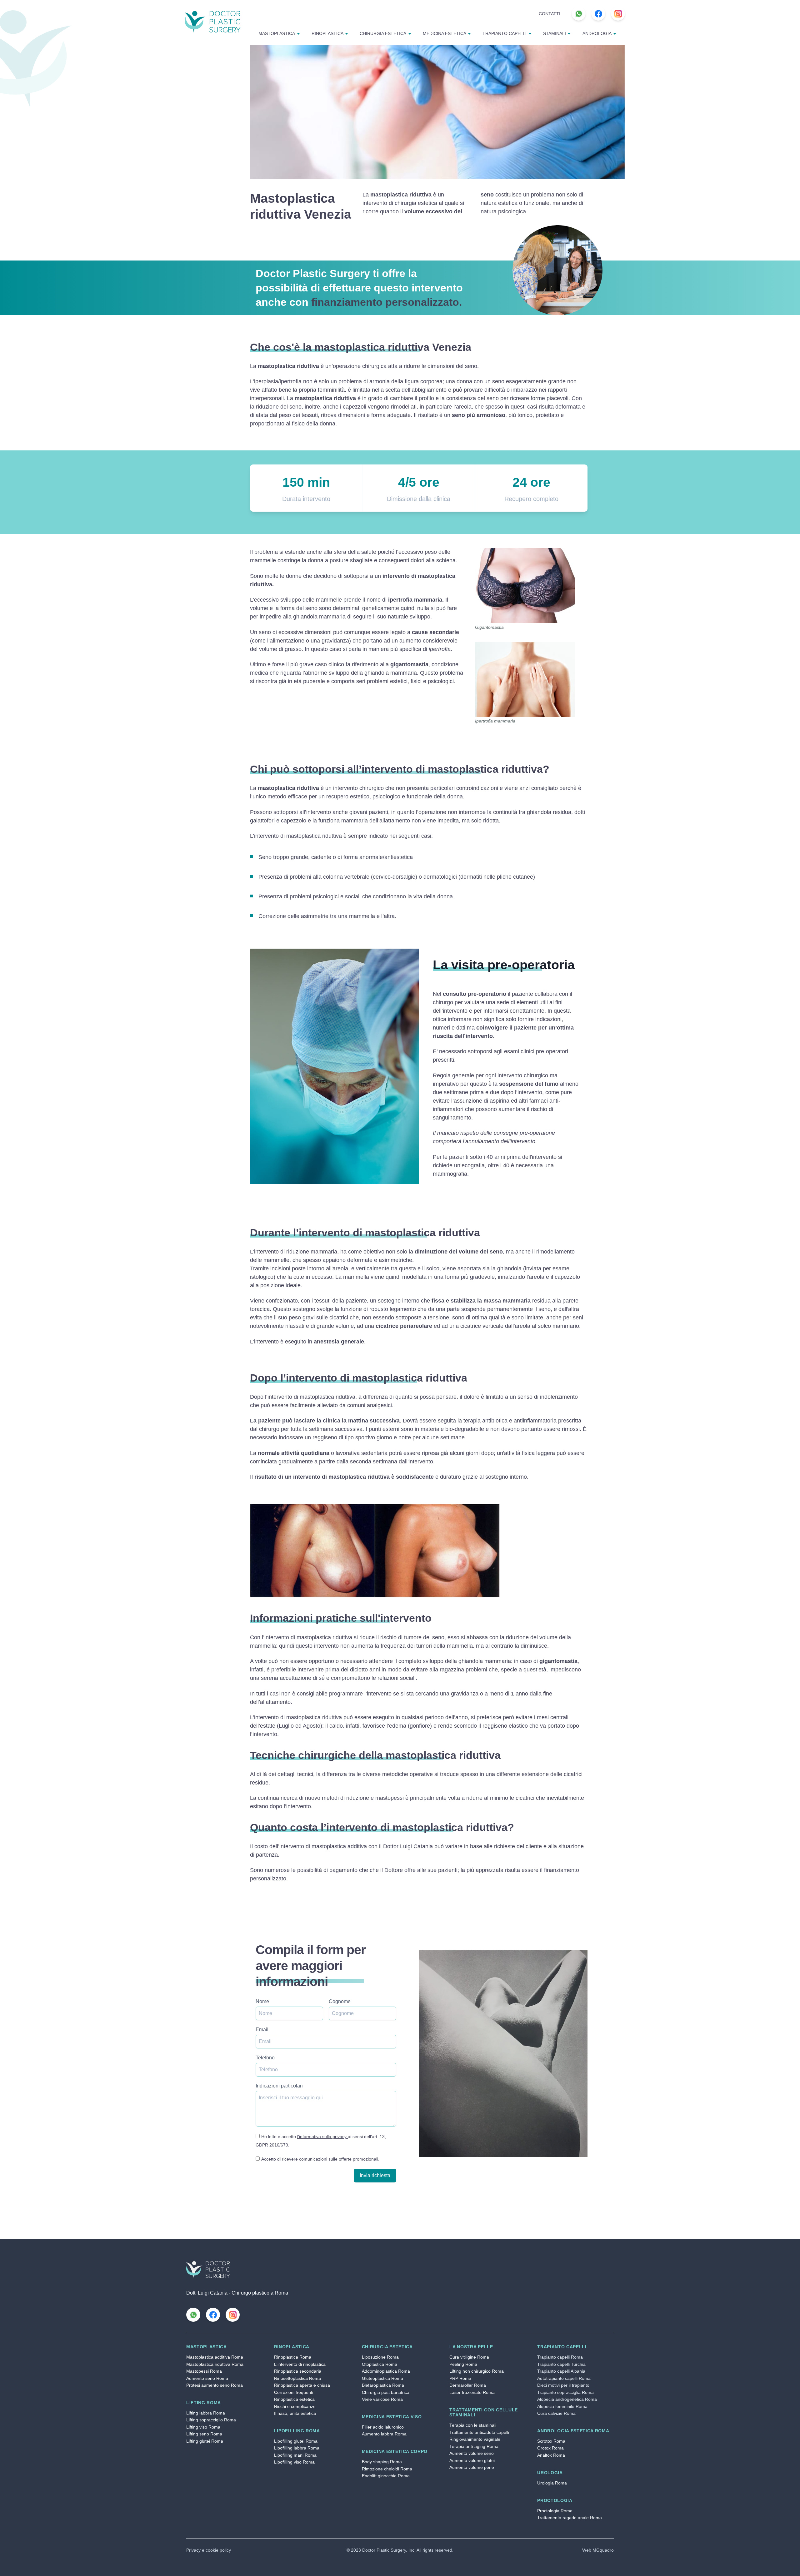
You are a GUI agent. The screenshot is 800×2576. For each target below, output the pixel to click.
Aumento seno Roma (207, 2378)
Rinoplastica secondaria (298, 2371)
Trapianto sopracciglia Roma (565, 2392)
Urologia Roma (552, 2483)
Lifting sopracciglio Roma (211, 2420)
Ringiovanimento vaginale (475, 2439)
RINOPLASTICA (327, 34)
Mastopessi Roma (204, 2371)
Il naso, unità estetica (295, 2413)
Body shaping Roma (382, 2462)
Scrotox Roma (551, 2441)
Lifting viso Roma (203, 2427)
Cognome (340, 2001)
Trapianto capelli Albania (561, 2371)
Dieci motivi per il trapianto (563, 2385)
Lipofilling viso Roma (294, 2462)
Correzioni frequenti (294, 2392)
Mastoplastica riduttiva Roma (215, 2364)
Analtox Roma (551, 2455)
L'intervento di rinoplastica (300, 2364)
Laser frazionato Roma (472, 2392)
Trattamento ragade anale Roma (570, 2518)
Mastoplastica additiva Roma (215, 2357)
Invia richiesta (375, 2175)
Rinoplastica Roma (293, 2357)
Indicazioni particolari (279, 2086)
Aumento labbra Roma (384, 2434)
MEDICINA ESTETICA (445, 34)
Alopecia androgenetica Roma (567, 2399)
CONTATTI (550, 14)
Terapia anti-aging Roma (474, 2447)
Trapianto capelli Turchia (561, 2364)
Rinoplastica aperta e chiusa (302, 2385)
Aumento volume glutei (472, 2461)
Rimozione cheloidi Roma (387, 2469)
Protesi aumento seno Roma (215, 2385)
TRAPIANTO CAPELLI (505, 34)
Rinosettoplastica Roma (297, 2378)
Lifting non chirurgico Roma (477, 2371)
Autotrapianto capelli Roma (564, 2378)
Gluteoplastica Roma (382, 2378)
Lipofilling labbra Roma (297, 2448)
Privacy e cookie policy (209, 2550)
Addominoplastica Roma (386, 2371)
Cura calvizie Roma (556, 2413)
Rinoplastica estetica (294, 2399)
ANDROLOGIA (597, 34)
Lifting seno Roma (204, 2434)
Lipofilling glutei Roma (296, 2441)
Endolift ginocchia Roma (386, 2476)
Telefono (265, 2058)
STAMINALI (555, 34)
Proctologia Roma (555, 2511)
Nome (262, 2001)
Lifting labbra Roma (206, 2413)
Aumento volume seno (472, 2453)
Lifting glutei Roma (205, 2441)
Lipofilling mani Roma (295, 2455)
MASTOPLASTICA (277, 34)
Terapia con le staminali (473, 2425)
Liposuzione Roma (380, 2357)
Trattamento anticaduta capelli (479, 2432)
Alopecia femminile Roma (562, 2407)
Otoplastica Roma (380, 2364)
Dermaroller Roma (468, 2385)
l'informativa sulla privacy (322, 2137)
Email (262, 2030)
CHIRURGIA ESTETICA (383, 34)
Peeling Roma (463, 2364)
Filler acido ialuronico (383, 2427)
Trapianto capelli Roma (560, 2357)
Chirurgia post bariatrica (386, 2392)
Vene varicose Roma (382, 2399)
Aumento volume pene (472, 2467)
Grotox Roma (550, 2448)
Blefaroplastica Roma (383, 2385)
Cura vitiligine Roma (469, 2357)
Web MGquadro (598, 2550)
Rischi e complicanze (295, 2407)
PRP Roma (460, 2378)
